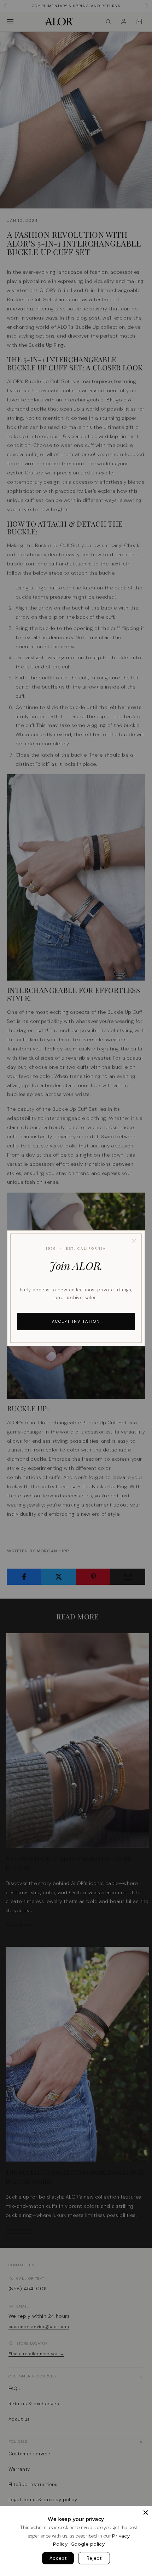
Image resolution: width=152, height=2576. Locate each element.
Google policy (88, 2544)
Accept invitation (76, 1321)
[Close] (134, 1241)
